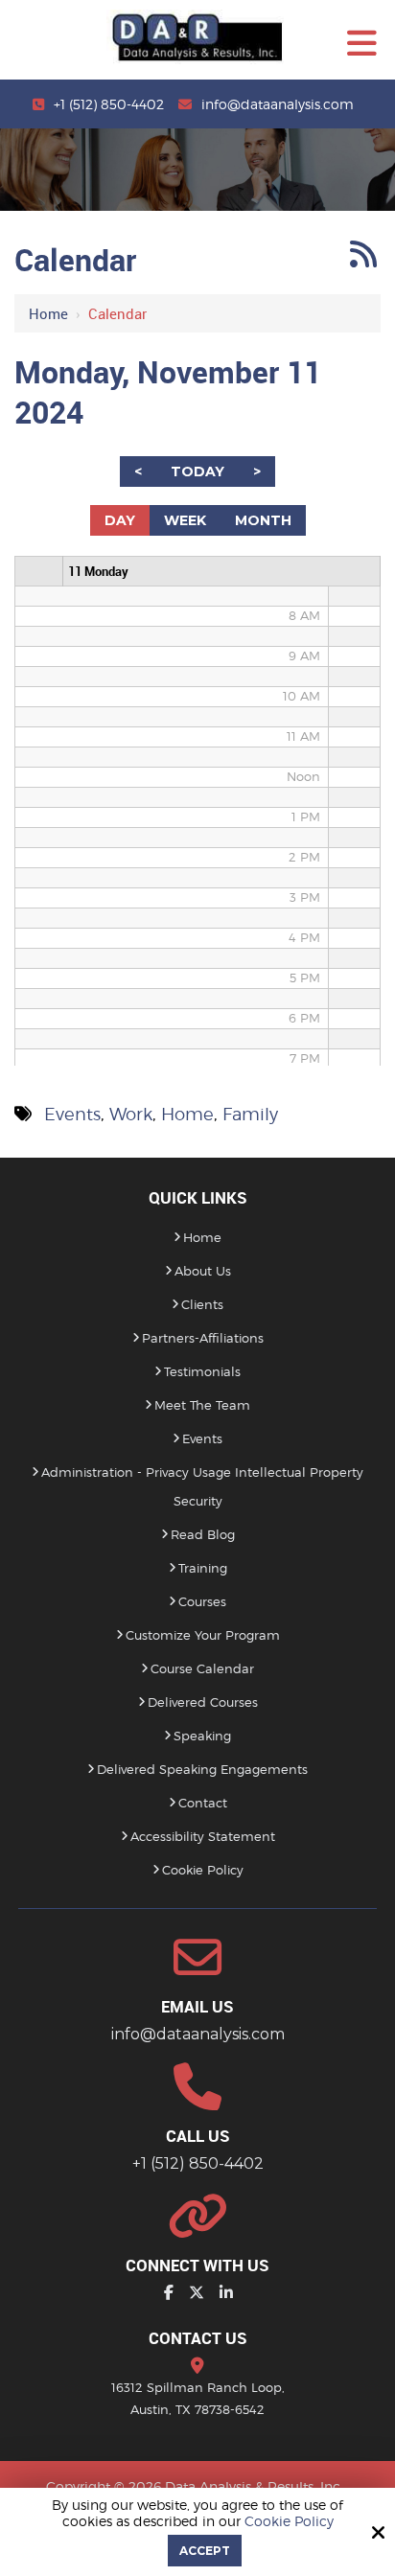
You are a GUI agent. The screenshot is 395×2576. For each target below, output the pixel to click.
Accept (205, 2551)
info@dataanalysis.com (278, 104)
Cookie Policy (289, 2521)
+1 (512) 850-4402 (109, 104)
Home (48, 313)
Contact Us (198, 2338)
